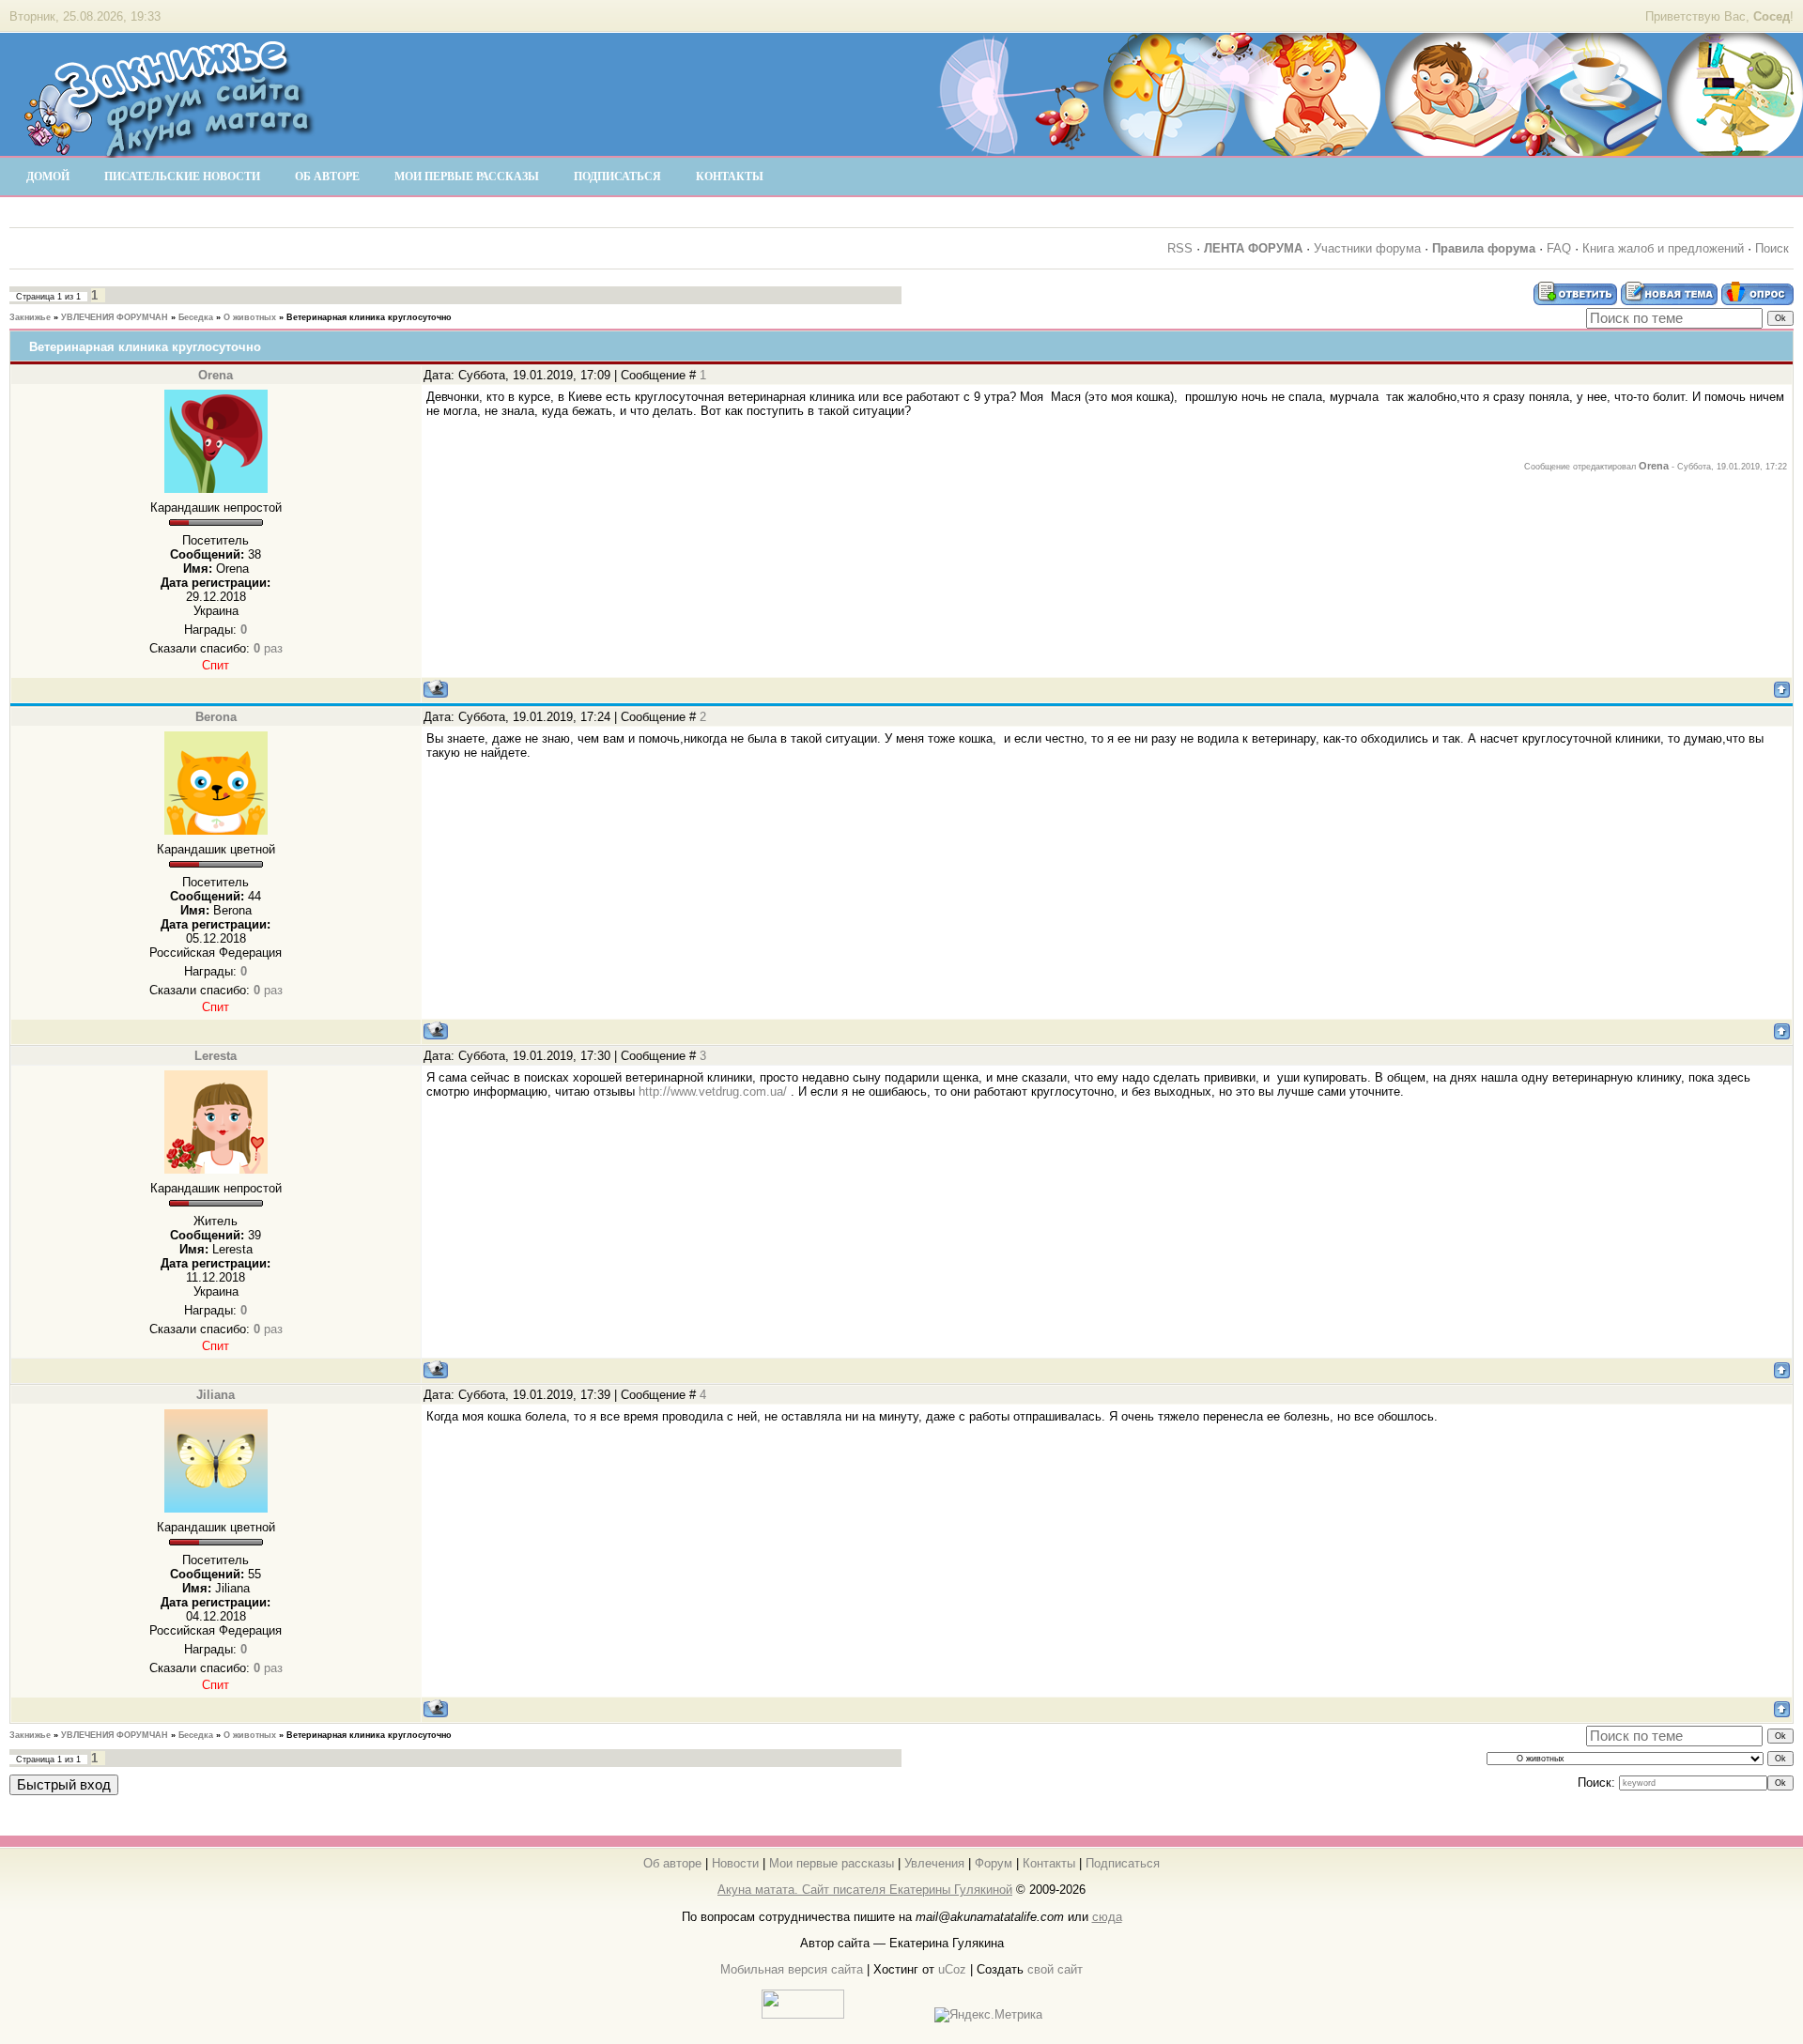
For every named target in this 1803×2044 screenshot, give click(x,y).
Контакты (1049, 1863)
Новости (735, 1863)
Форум (994, 1863)
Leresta (216, 1056)
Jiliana (216, 1395)
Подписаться (1123, 1863)
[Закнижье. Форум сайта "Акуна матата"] (169, 149)
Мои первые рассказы (832, 1863)
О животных (250, 317)
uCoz (952, 1969)
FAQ (1559, 248)
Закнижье (30, 317)
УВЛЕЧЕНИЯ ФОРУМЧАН (115, 317)
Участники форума (1367, 248)
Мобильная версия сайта (792, 1969)
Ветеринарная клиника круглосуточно (369, 317)
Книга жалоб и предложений (1663, 248)
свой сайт (1055, 1969)
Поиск (1772, 248)
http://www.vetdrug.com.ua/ (713, 1091)
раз (268, 648)
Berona (216, 717)
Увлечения (934, 1863)
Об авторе (672, 1863)
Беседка (196, 317)
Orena (216, 375)
